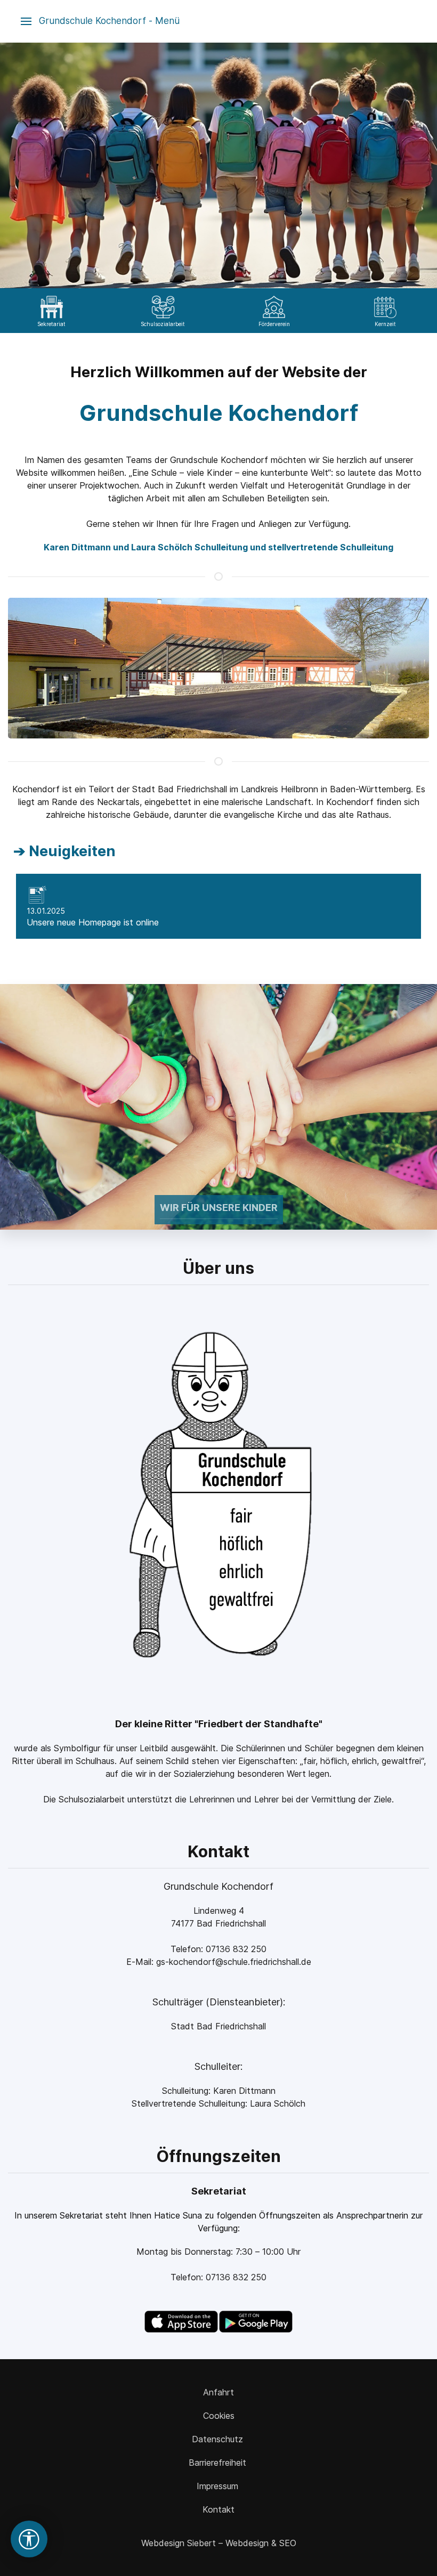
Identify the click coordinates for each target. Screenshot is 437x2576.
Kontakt (218, 2509)
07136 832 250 (236, 1949)
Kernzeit (385, 324)
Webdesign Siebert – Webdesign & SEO (219, 2543)
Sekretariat (51, 324)
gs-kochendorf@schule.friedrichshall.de (234, 1962)
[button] (100, 21)
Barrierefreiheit (219, 2463)
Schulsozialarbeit (163, 324)
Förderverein (274, 324)
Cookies (219, 2416)
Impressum (219, 2486)
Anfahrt (218, 2392)
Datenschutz (219, 2439)
